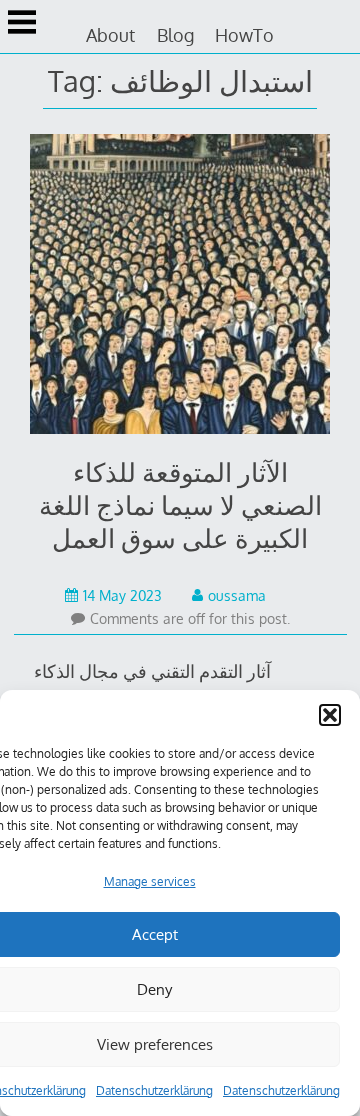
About (110, 35)
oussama (237, 595)
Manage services (150, 881)
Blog (175, 35)
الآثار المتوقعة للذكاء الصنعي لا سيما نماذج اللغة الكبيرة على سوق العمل (180, 504)
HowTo (244, 35)
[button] (330, 715)
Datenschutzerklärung (154, 1090)
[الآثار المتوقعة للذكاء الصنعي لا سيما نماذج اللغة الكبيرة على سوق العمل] (180, 288)
